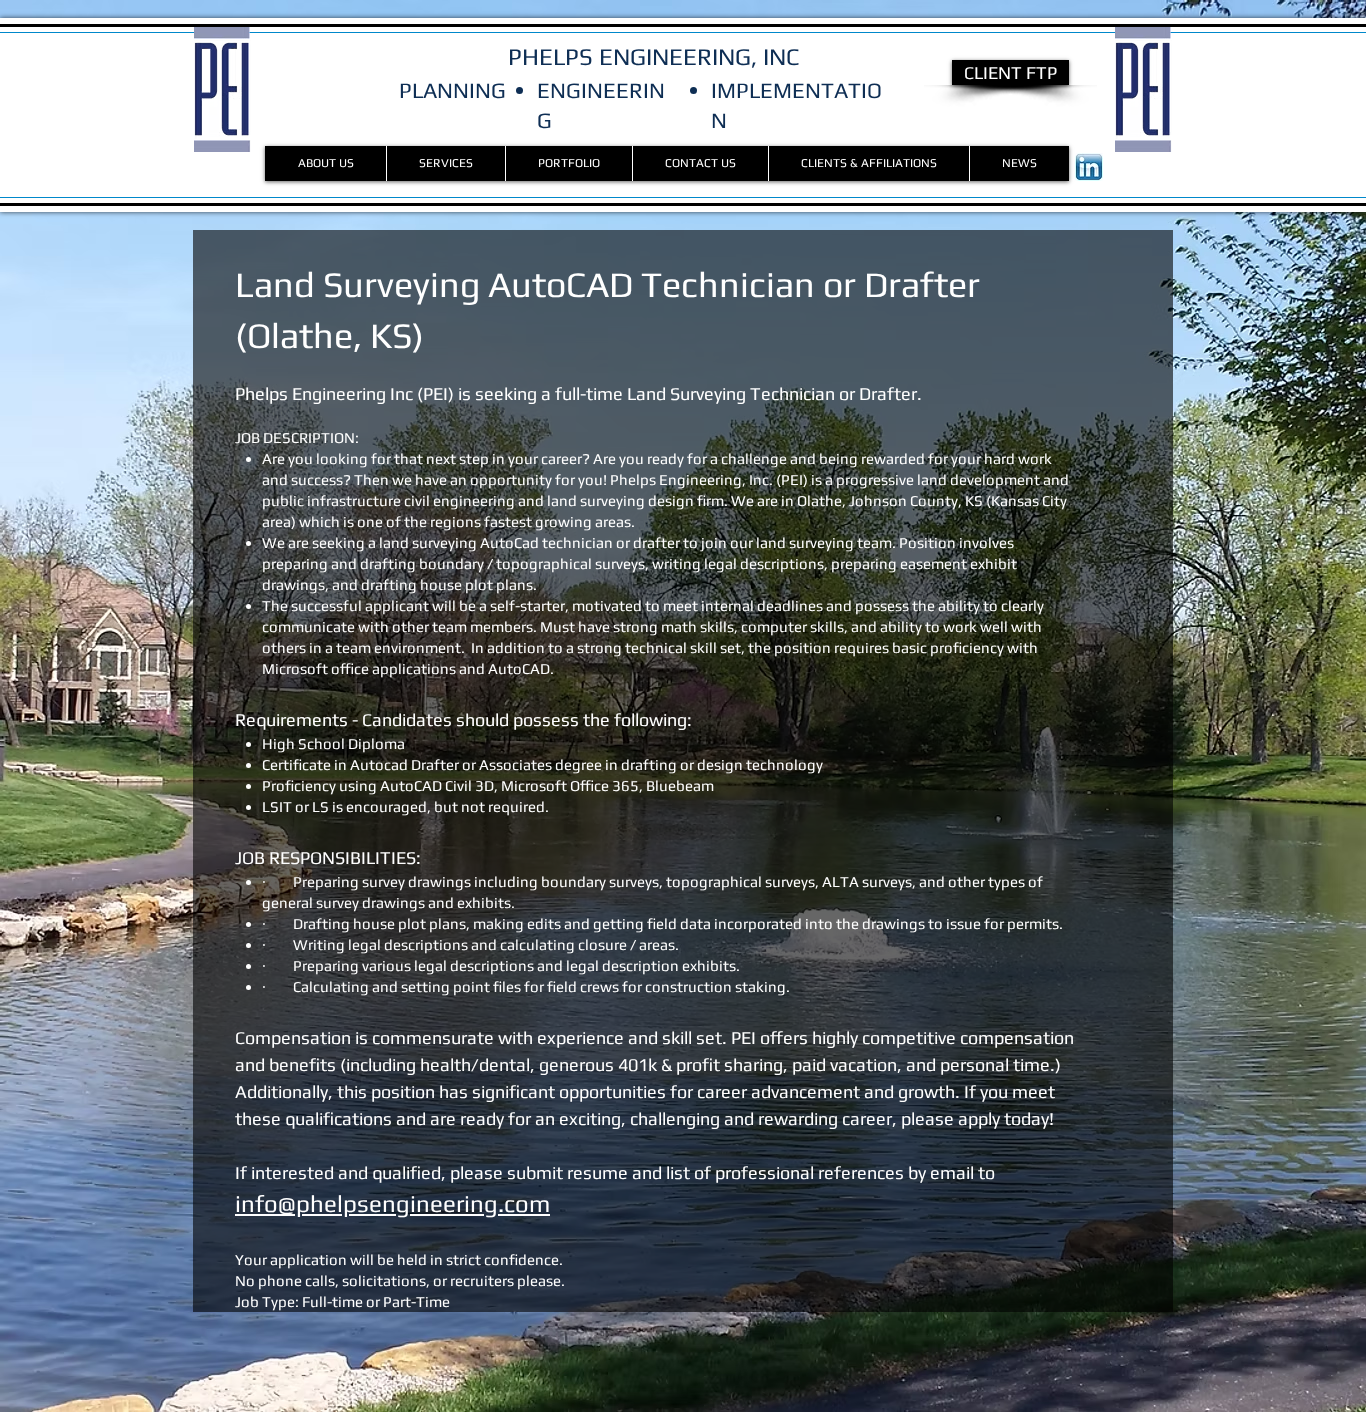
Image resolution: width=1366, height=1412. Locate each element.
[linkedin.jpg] (1089, 167)
